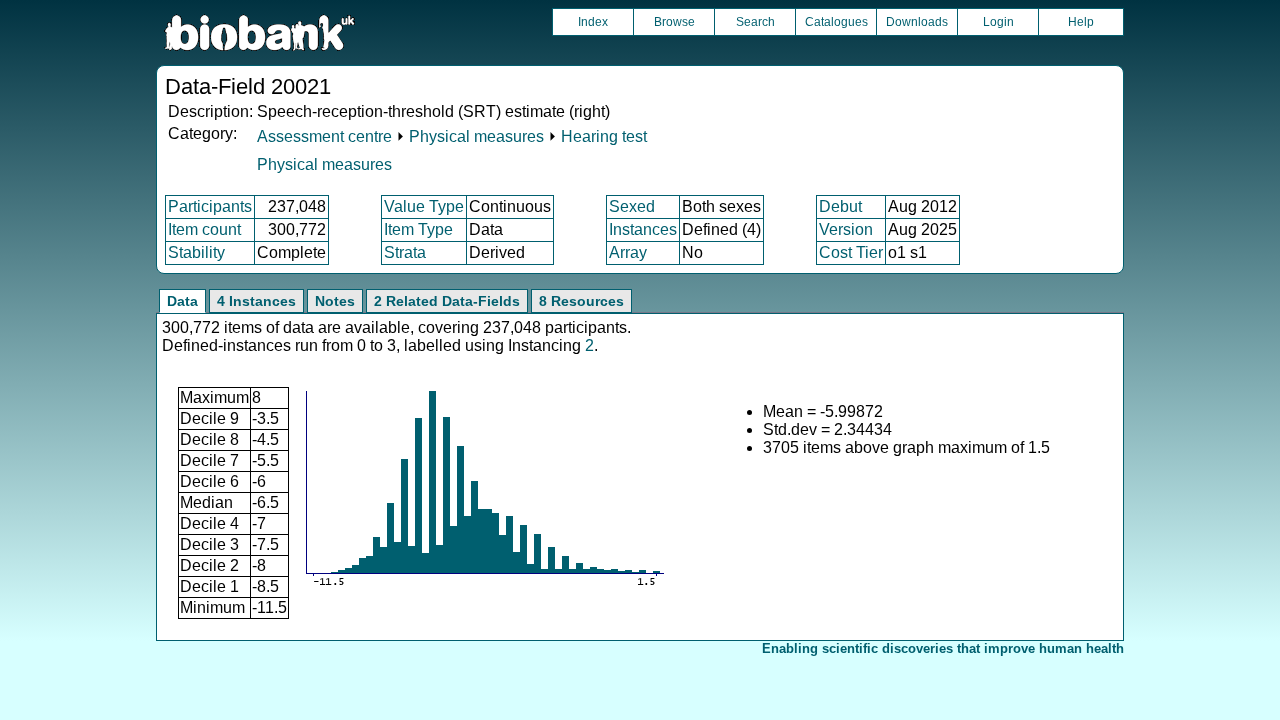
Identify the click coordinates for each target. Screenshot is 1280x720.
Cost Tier (851, 252)
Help (1081, 22)
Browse (674, 22)
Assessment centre (324, 136)
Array (628, 252)
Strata (405, 252)
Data (182, 301)
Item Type (418, 229)
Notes (335, 301)
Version (846, 229)
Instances (643, 229)
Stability (196, 252)
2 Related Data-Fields (447, 301)
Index (593, 22)
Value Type (424, 206)
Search (755, 22)
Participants (210, 206)
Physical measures (476, 136)
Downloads (917, 22)
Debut (840, 206)
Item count (204, 229)
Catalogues (836, 22)
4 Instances (256, 301)
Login (998, 22)
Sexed (632, 206)
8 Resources (581, 301)
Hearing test (604, 136)
